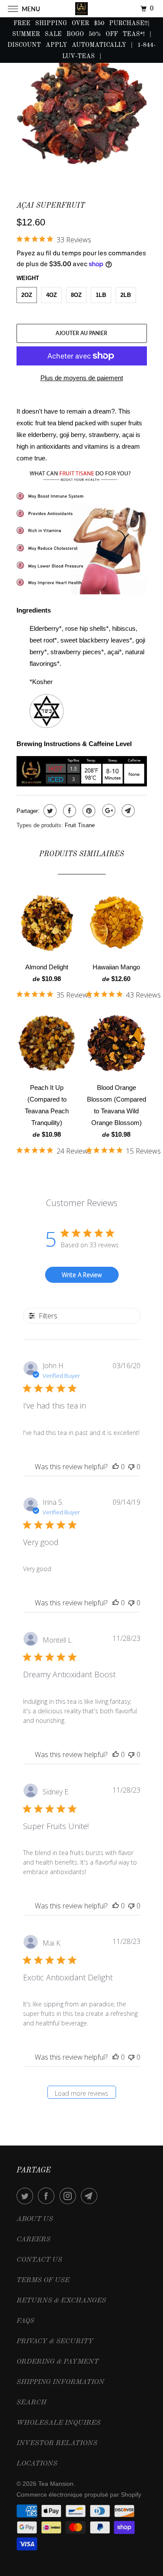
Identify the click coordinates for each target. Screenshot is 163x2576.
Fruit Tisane (80, 825)
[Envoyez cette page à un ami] (127, 811)
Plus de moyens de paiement (82, 378)
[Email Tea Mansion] (91, 2196)
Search (32, 2403)
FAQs (25, 2321)
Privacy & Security (55, 2341)
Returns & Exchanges (61, 2301)
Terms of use (43, 2280)
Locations (37, 2464)
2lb (126, 295)
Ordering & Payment (58, 2362)
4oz (52, 295)
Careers (33, 2240)
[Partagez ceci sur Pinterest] (88, 811)
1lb (101, 295)
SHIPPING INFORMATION (60, 2382)
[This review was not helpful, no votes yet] (131, 1467)
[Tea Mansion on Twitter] (27, 2196)
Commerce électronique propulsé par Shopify (79, 2494)
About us (35, 2219)
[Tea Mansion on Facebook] (48, 2196)
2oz (27, 295)
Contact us (39, 2260)
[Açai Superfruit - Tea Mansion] (82, 111)
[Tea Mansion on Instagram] (70, 2196)
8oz (76, 295)
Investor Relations (57, 2443)
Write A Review (82, 1275)
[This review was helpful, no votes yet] (116, 1467)
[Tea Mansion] (82, 8)
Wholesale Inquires (58, 2423)
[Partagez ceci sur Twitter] (49, 811)
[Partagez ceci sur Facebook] (68, 811)
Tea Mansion (56, 2484)
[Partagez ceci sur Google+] (108, 811)
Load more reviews (81, 2093)
